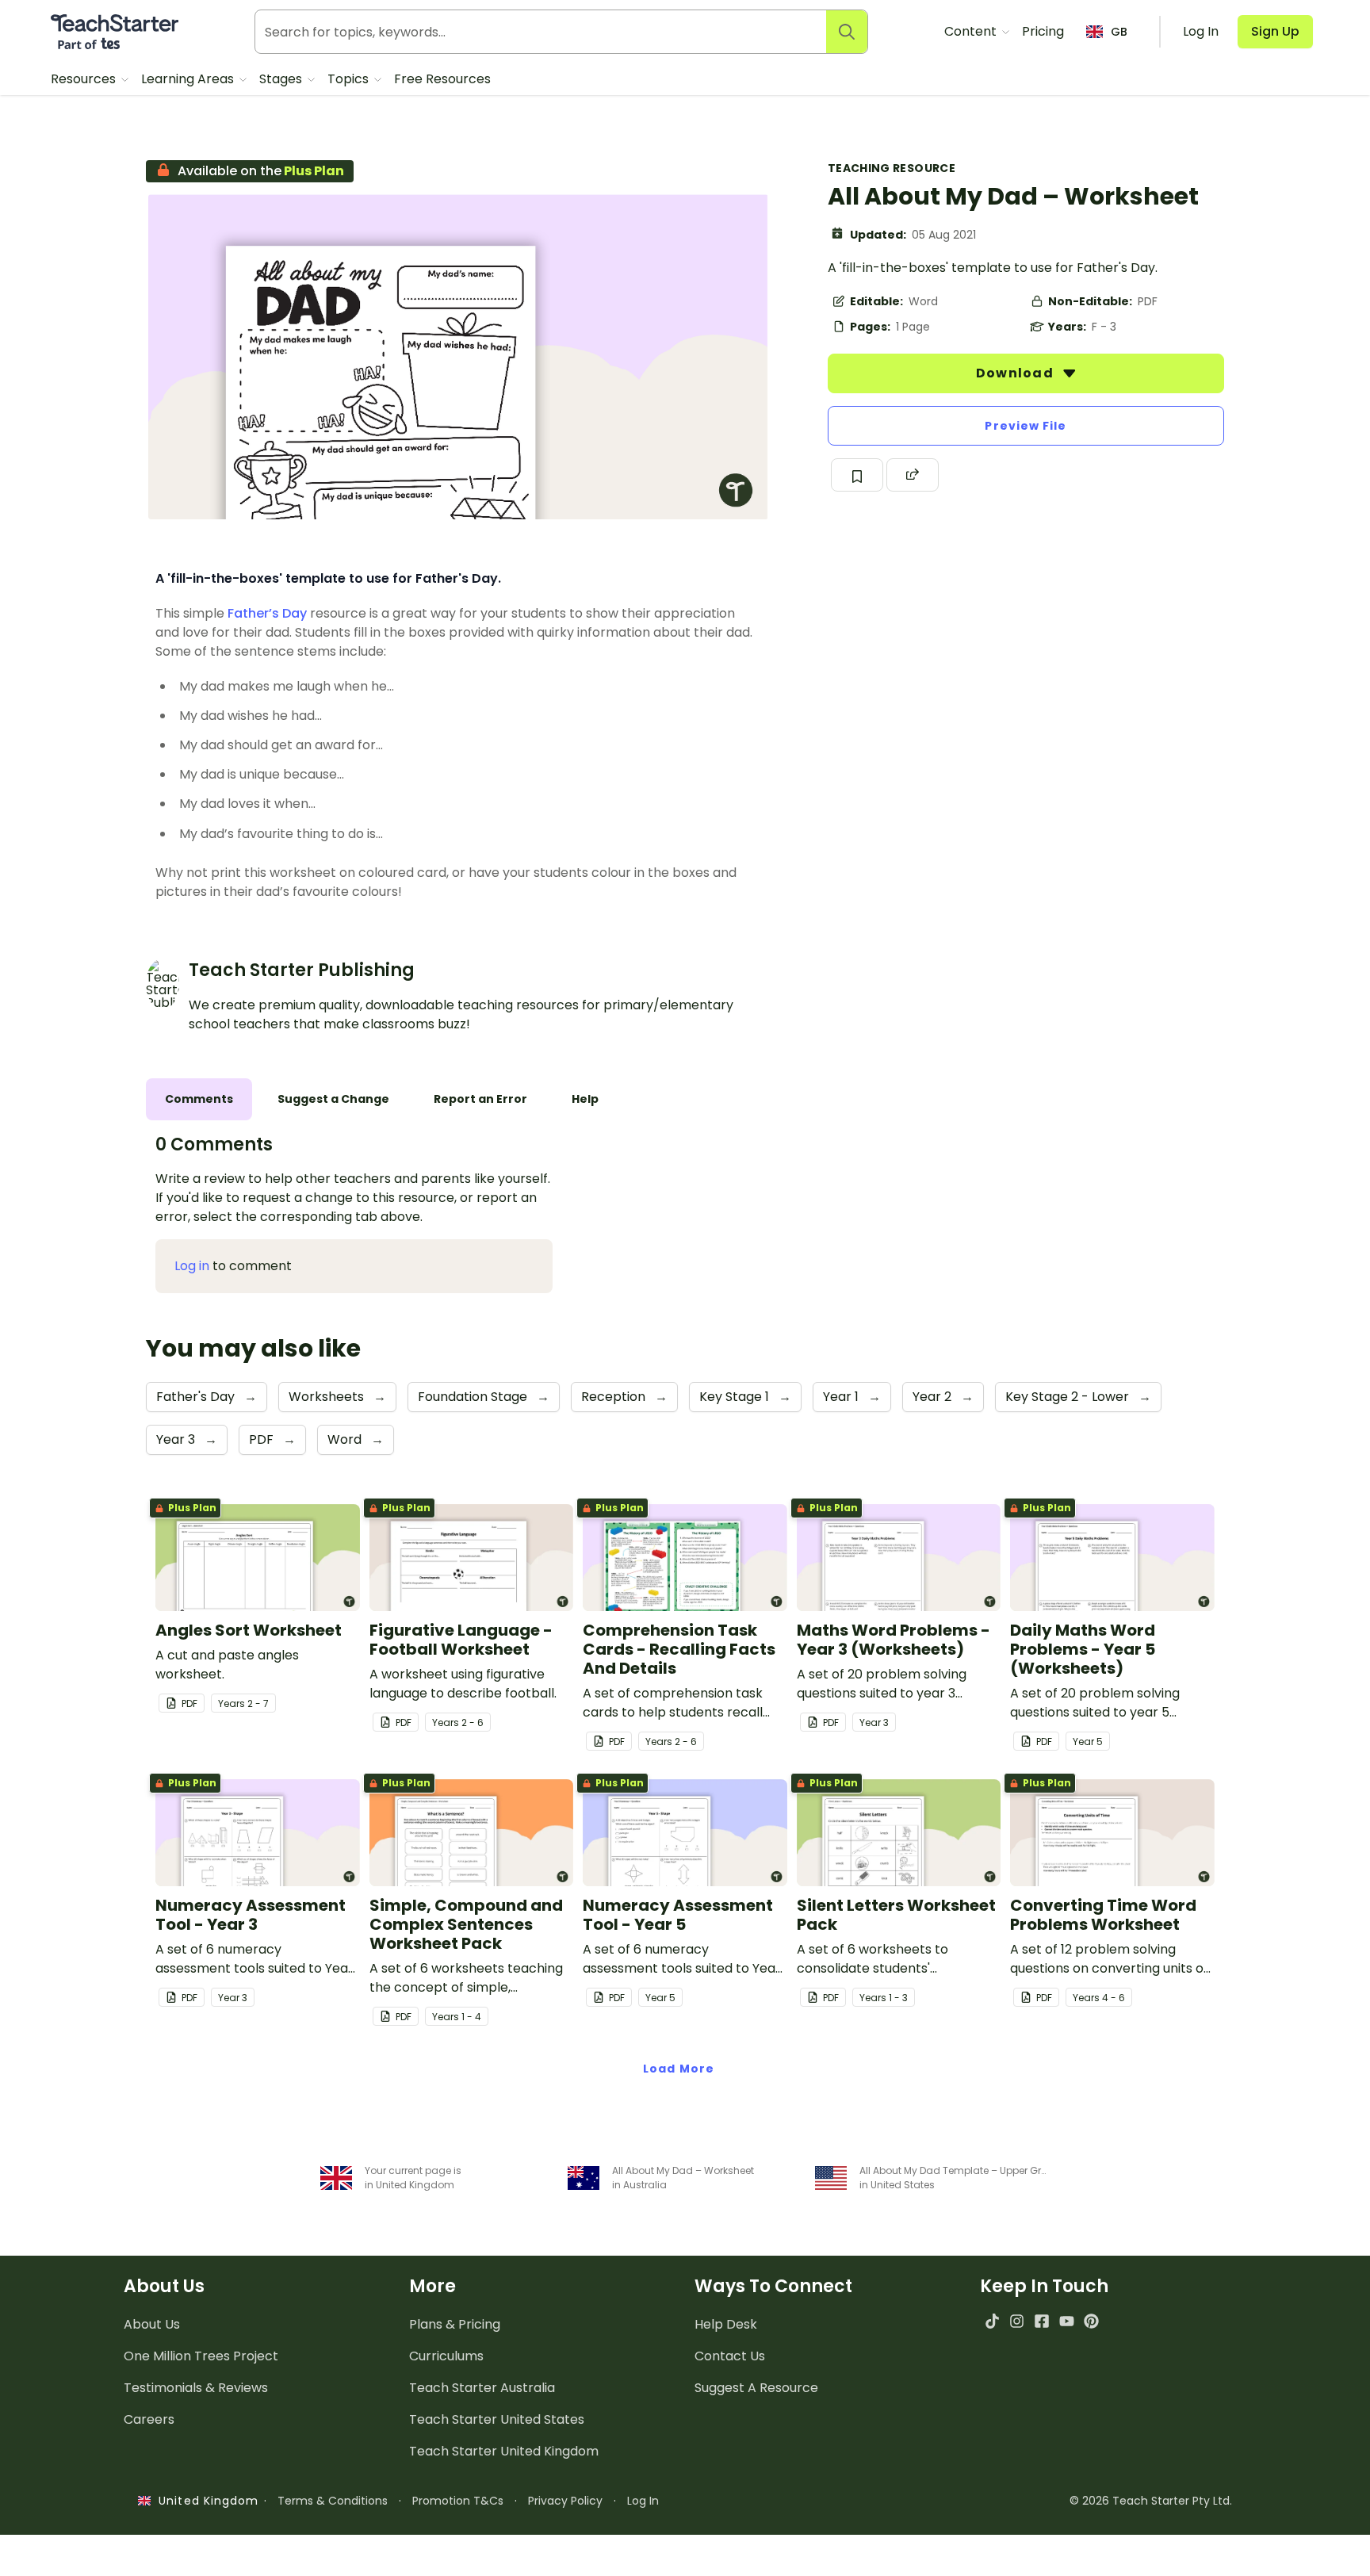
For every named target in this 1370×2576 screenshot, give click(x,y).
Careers (149, 2419)
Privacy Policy (565, 2501)
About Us (152, 2324)
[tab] (199, 1099)
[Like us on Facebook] (1041, 2321)
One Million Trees (201, 2356)
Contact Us (730, 2356)
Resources (85, 79)
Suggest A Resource (756, 2388)
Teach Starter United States (497, 2419)
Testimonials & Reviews (196, 2388)
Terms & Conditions (333, 2501)
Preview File (1026, 426)
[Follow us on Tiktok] (992, 2321)
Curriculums (446, 2356)
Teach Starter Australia (482, 2388)
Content (972, 31)
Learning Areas (189, 79)
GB (1119, 32)
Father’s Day (267, 613)
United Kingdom (205, 2501)
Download (1016, 373)
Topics (350, 79)
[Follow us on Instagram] (1017, 2321)
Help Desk (726, 2324)
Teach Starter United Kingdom (504, 2451)
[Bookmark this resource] (857, 475)
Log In (643, 2501)
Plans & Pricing (455, 2324)
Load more (679, 2069)
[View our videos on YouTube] (1067, 2321)
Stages (282, 79)
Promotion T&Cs (458, 2501)
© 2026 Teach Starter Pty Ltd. (1151, 2501)
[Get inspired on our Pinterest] (1091, 2321)
